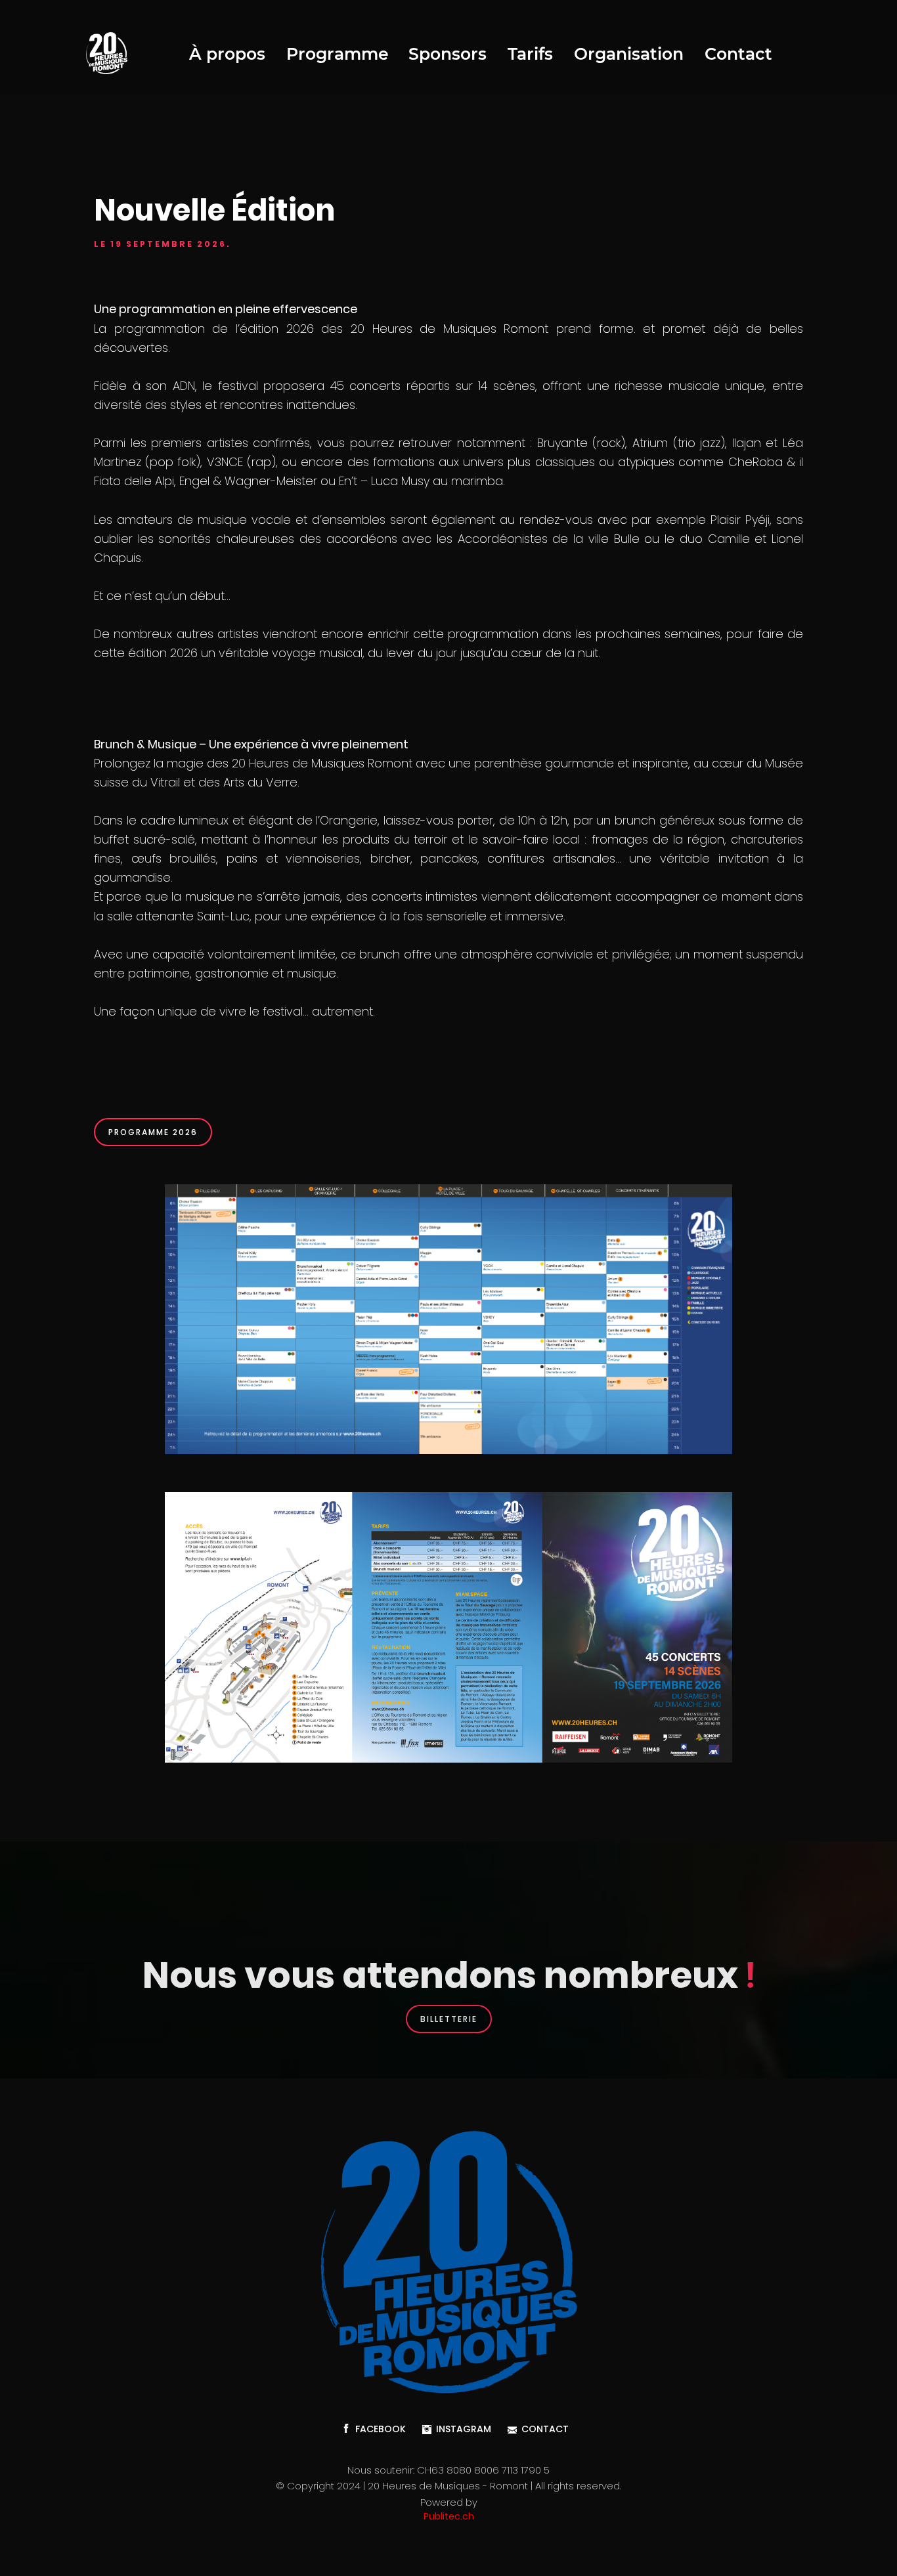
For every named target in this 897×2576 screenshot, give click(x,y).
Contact (738, 54)
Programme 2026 (153, 1132)
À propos (227, 54)
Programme (338, 54)
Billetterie (449, 2019)
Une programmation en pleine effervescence (226, 309)
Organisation (629, 54)
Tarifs (530, 54)
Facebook (381, 2429)
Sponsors (448, 54)
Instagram (464, 2429)
